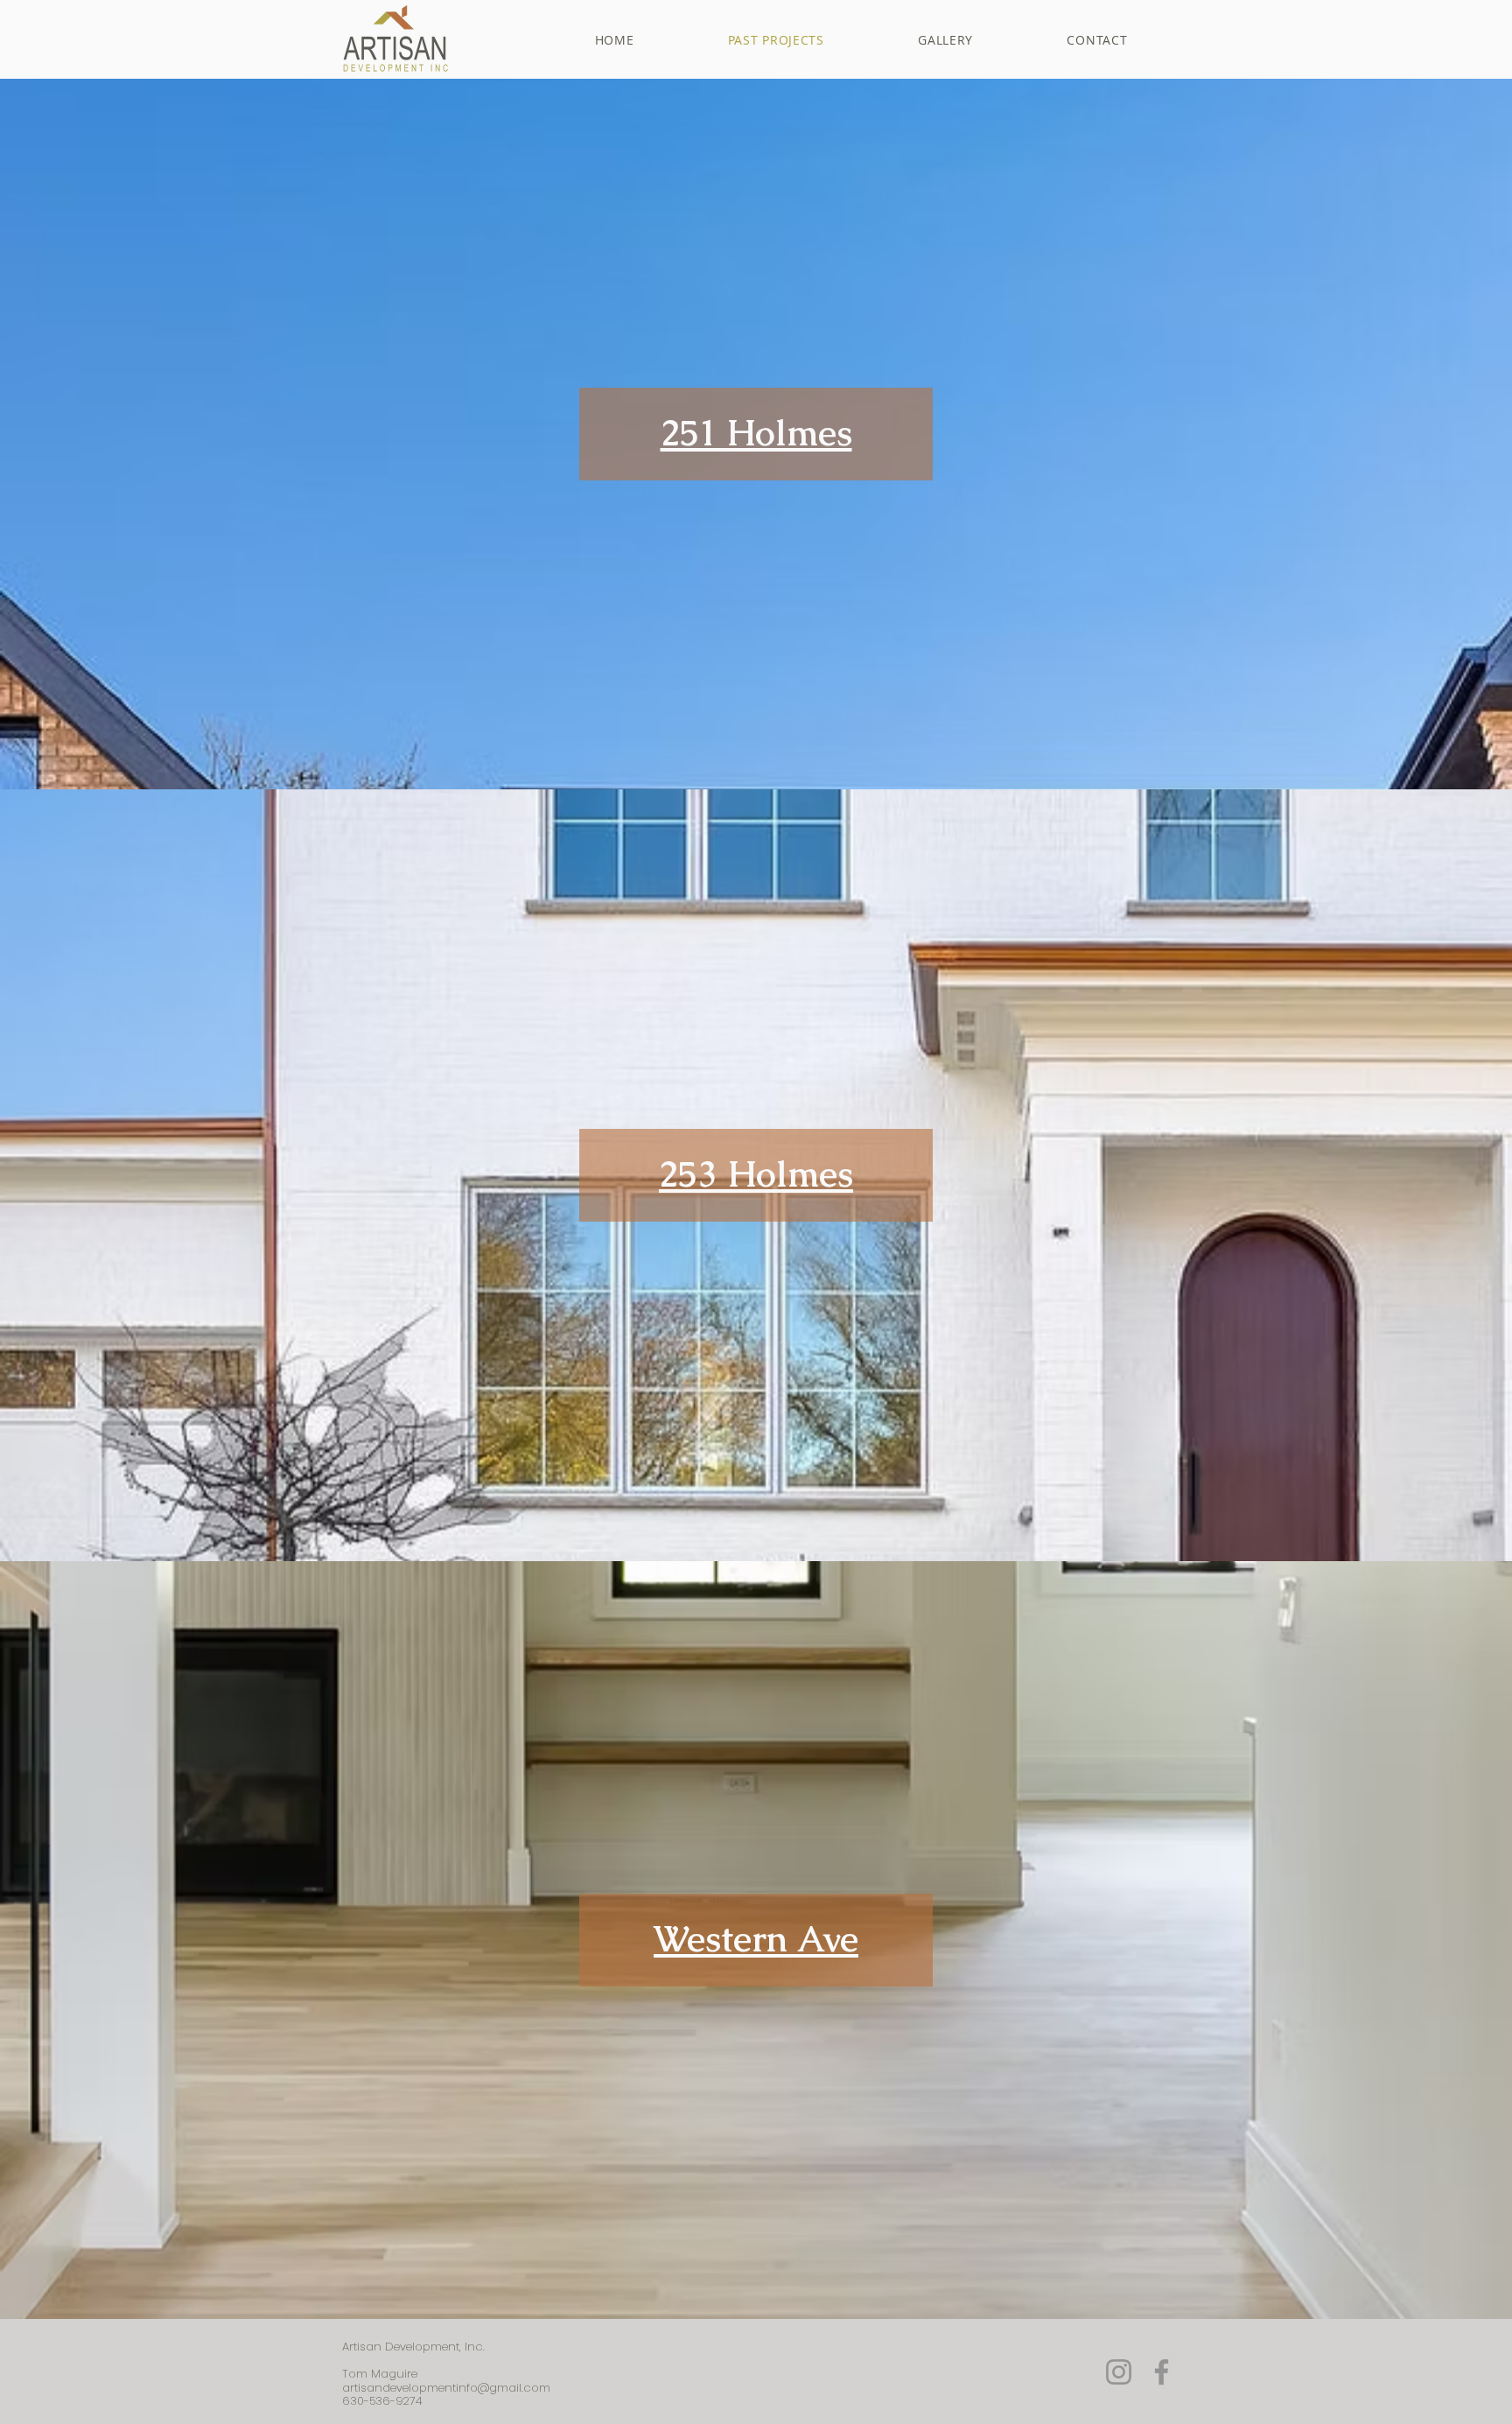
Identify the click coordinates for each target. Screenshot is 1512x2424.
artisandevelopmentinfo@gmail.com (446, 2388)
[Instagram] (1119, 2372)
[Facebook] (1162, 2372)
